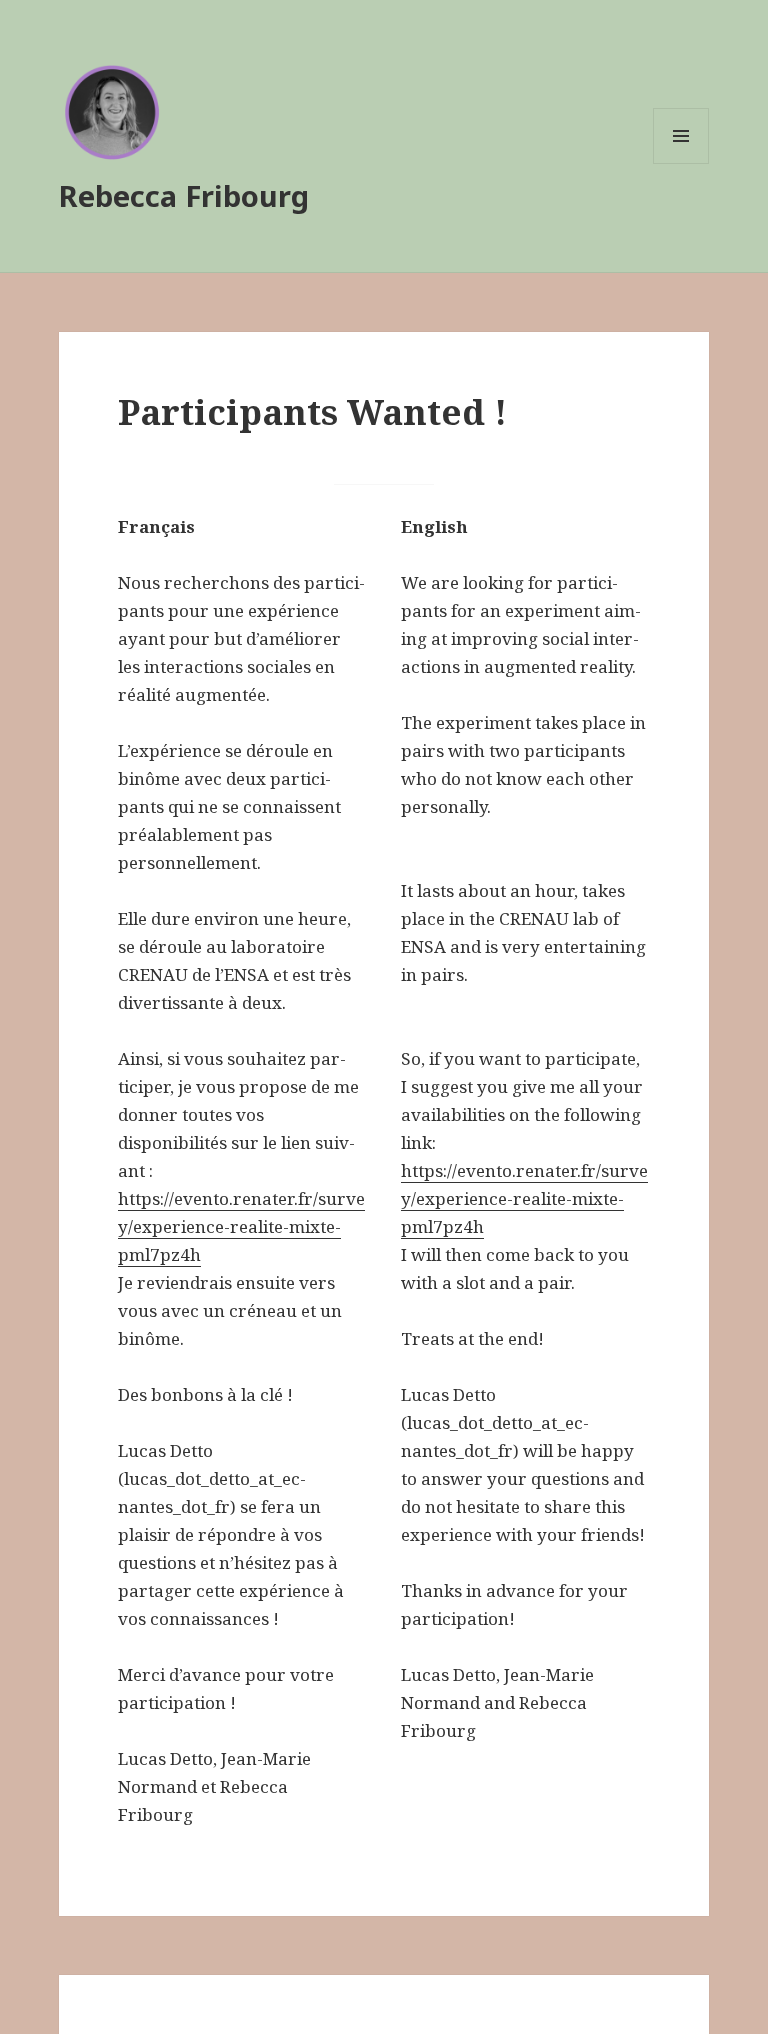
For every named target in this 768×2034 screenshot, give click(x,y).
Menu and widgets (681, 163)
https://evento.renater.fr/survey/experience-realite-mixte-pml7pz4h (241, 1226)
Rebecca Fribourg (184, 195)
